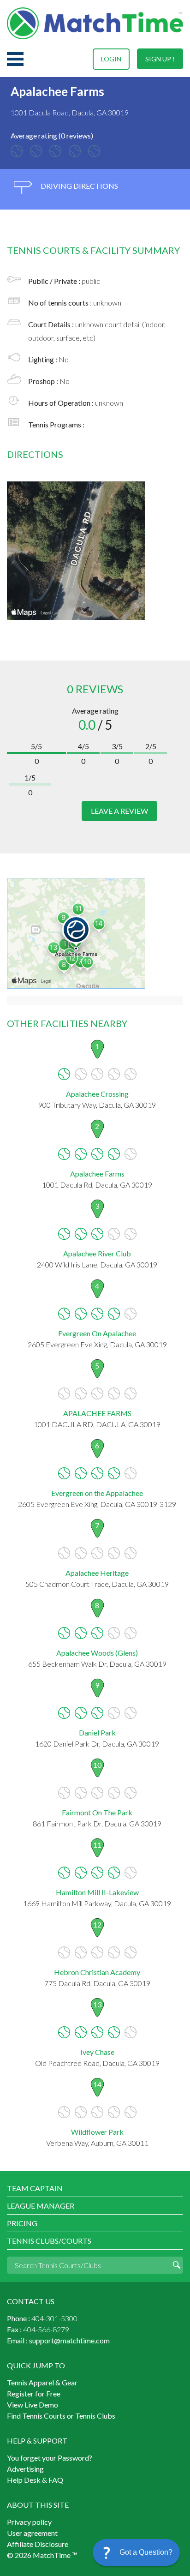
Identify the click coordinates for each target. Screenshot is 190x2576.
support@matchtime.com (69, 2340)
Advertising (25, 2469)
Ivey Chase (97, 2052)
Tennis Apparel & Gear (42, 2382)
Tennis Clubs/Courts (49, 2241)
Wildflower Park (97, 2132)
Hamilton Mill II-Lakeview (97, 1892)
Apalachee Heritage (97, 1573)
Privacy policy (29, 2522)
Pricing (22, 2223)
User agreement (32, 2533)
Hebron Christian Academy (97, 1972)
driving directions (79, 186)
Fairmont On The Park (97, 1812)
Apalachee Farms (97, 1174)
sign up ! (160, 59)
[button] (136, 2552)
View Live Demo (33, 2405)
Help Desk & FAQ (35, 2480)
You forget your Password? (50, 2458)
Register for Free (34, 2393)
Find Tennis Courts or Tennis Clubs (61, 2416)
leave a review (119, 811)
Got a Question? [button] (146, 2552)
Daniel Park (97, 1732)
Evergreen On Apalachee (97, 1333)
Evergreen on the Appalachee (97, 1493)
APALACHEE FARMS (97, 1413)
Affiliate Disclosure (38, 2544)
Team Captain (35, 2188)
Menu (15, 59)
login (111, 59)
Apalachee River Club (97, 1253)
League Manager (41, 2206)
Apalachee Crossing (97, 1094)
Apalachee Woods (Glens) (97, 1653)
